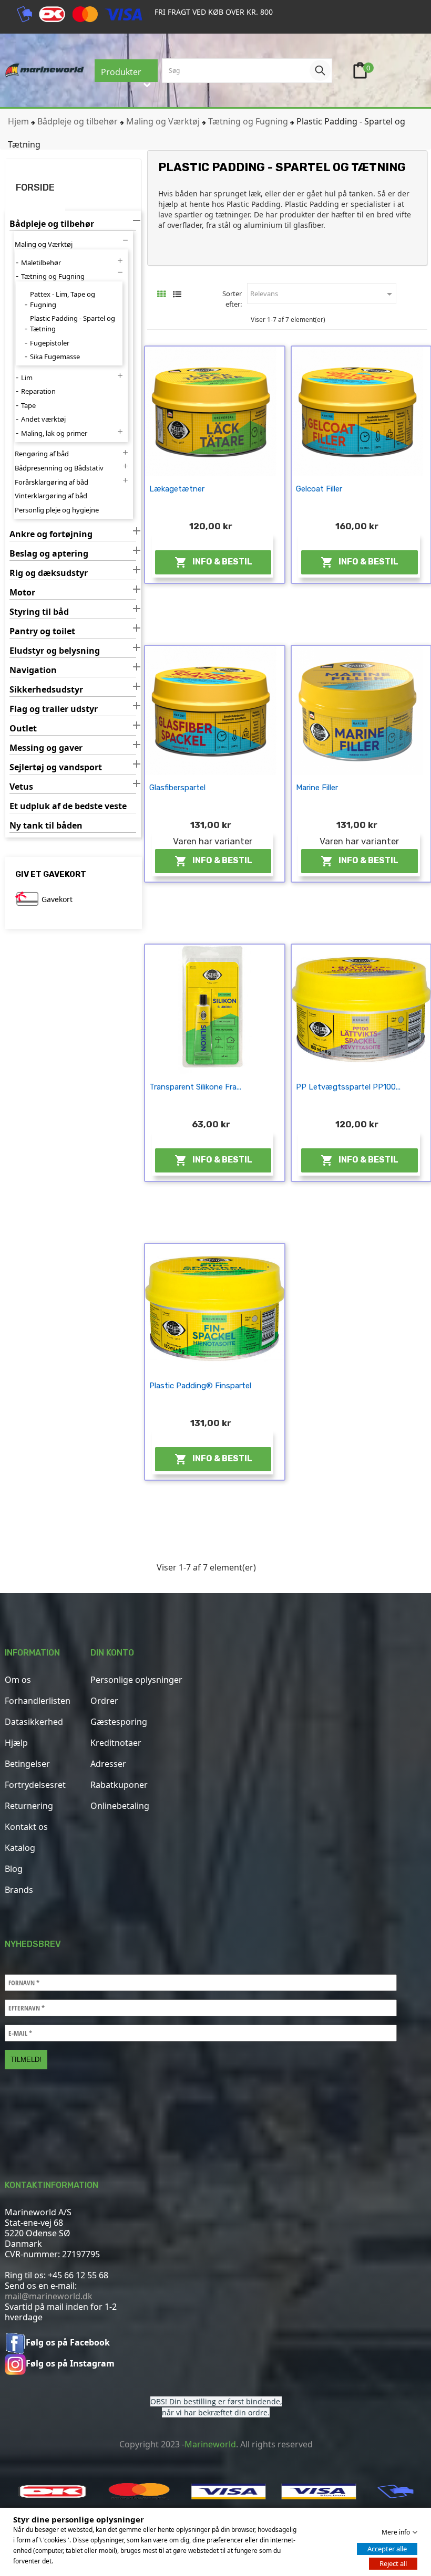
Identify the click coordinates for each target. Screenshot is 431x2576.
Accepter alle (387, 2549)
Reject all (393, 2563)
